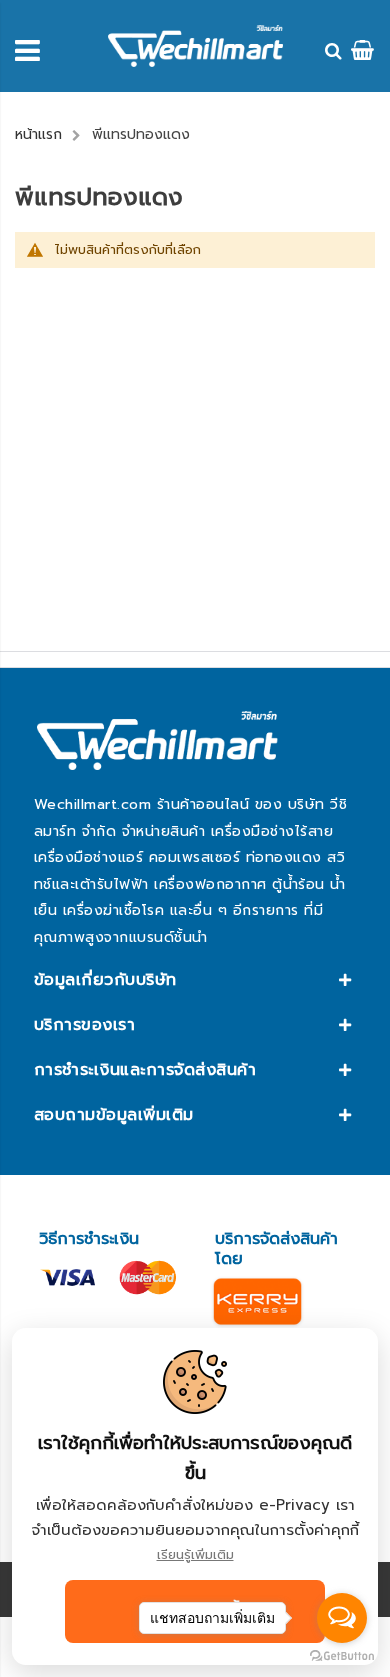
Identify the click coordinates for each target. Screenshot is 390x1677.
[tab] (195, 980)
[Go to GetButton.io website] (342, 1656)
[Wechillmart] (195, 46)
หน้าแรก (38, 134)
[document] (195, 1496)
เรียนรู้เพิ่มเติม (195, 1554)
